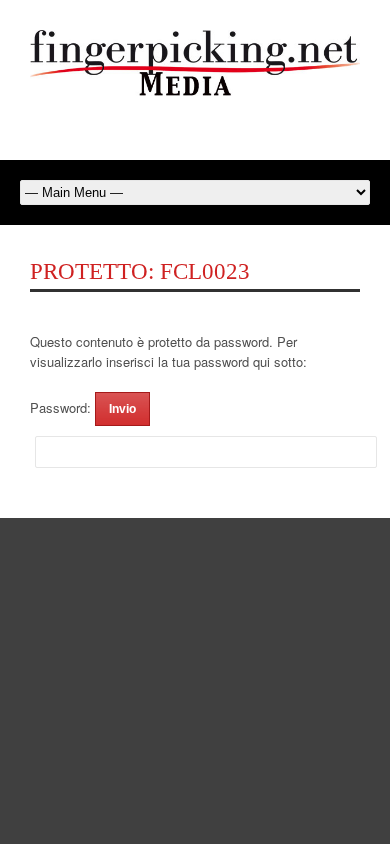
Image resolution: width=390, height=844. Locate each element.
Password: (62, 407)
